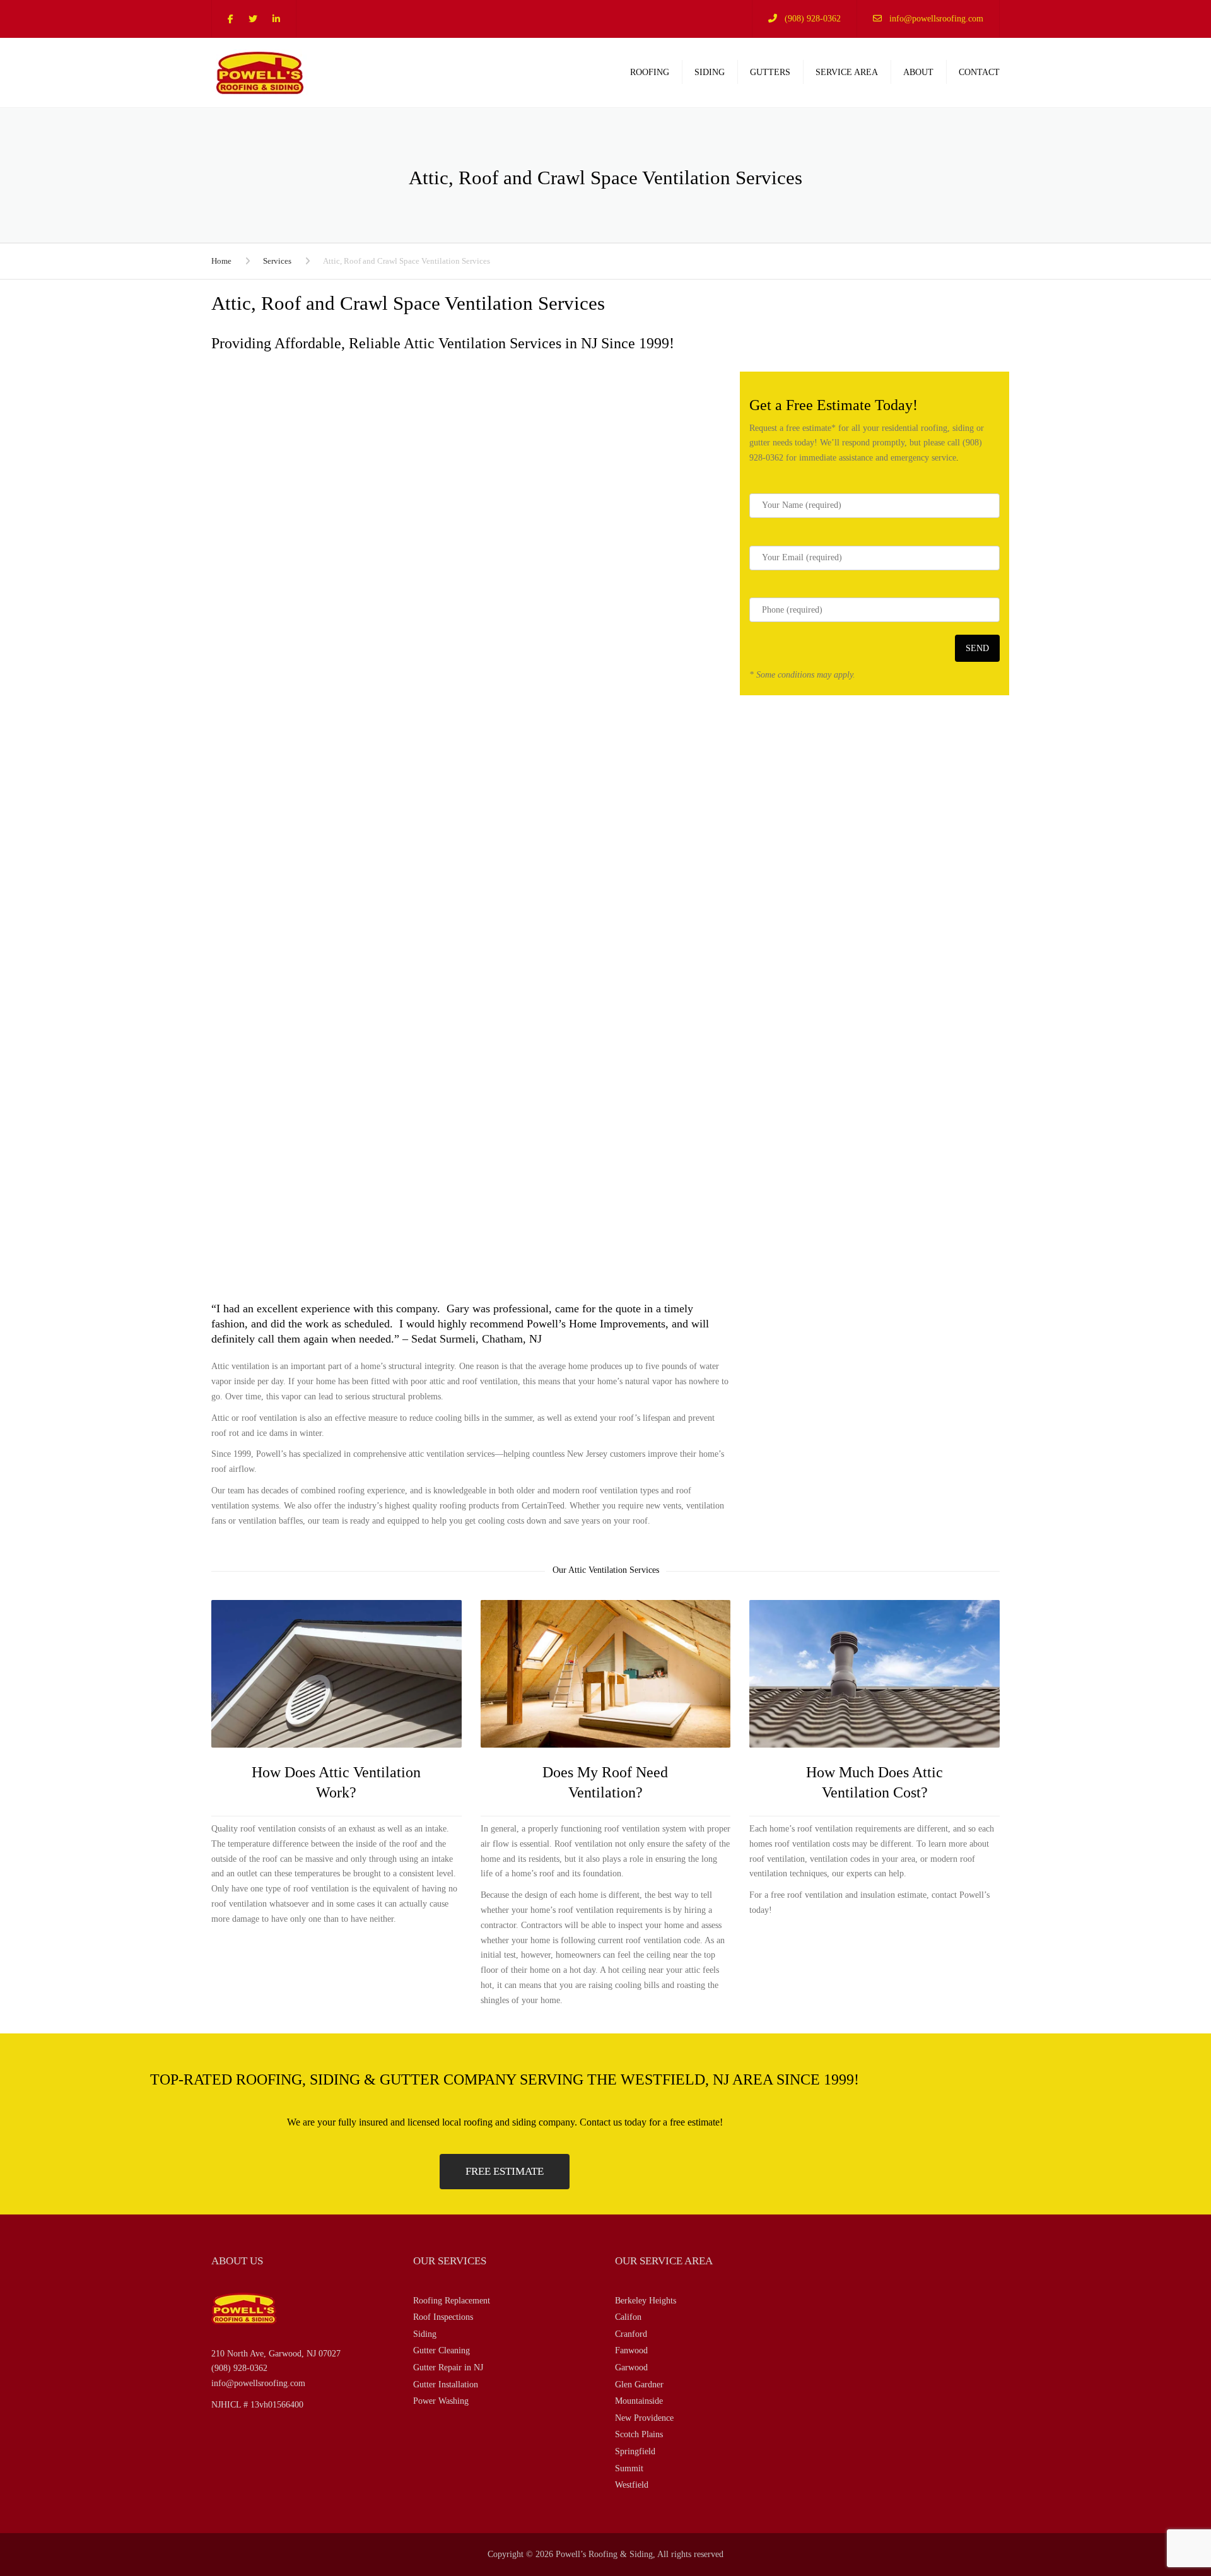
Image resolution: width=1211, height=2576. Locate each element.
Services (277, 261)
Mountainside (639, 2401)
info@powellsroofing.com (936, 19)
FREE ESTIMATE (505, 2171)
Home (221, 261)
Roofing (650, 72)
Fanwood (631, 2350)
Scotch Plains (639, 2434)
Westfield (632, 2485)
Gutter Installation (446, 2385)
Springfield (635, 2451)
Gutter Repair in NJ (448, 2367)
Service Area (847, 72)
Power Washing (441, 2401)
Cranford (631, 2334)
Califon (628, 2317)
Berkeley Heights (646, 2301)
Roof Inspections (443, 2317)
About (918, 72)
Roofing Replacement (452, 2301)
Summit (629, 2468)
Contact (979, 72)
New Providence (644, 2418)
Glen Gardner (639, 2385)
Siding (710, 72)
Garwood (631, 2367)
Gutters (770, 72)
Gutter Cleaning (442, 2350)
